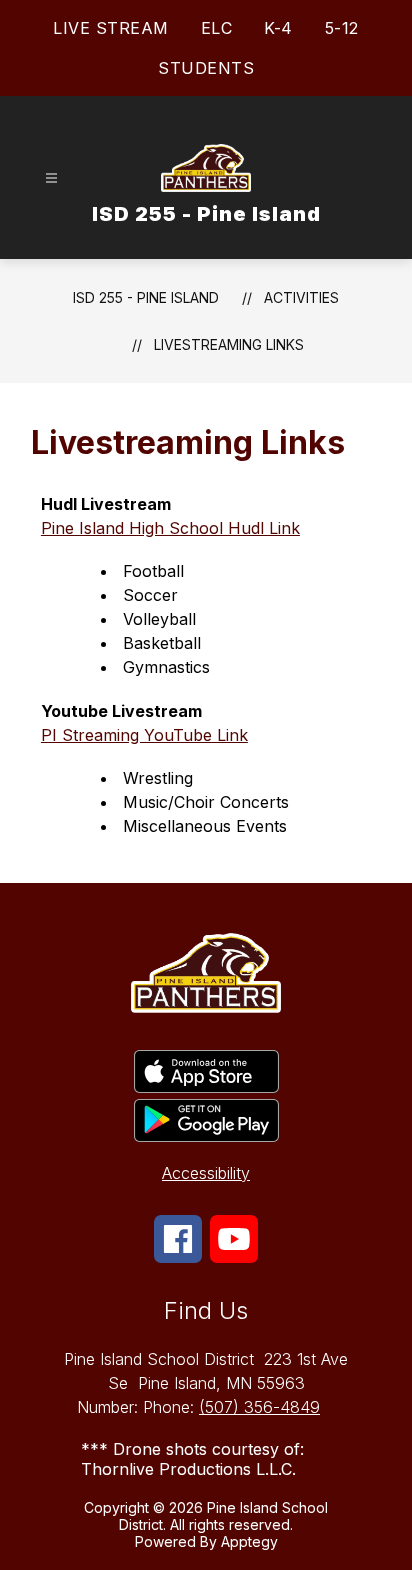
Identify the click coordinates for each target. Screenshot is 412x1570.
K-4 (278, 28)
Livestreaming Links (229, 344)
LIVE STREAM (111, 28)
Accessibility (206, 1173)
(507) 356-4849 (259, 1407)
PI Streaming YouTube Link (144, 735)
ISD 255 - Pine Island (146, 297)
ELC (217, 28)
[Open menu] (51, 178)
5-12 (342, 28)
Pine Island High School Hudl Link (170, 528)
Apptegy (249, 1541)
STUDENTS (206, 68)
